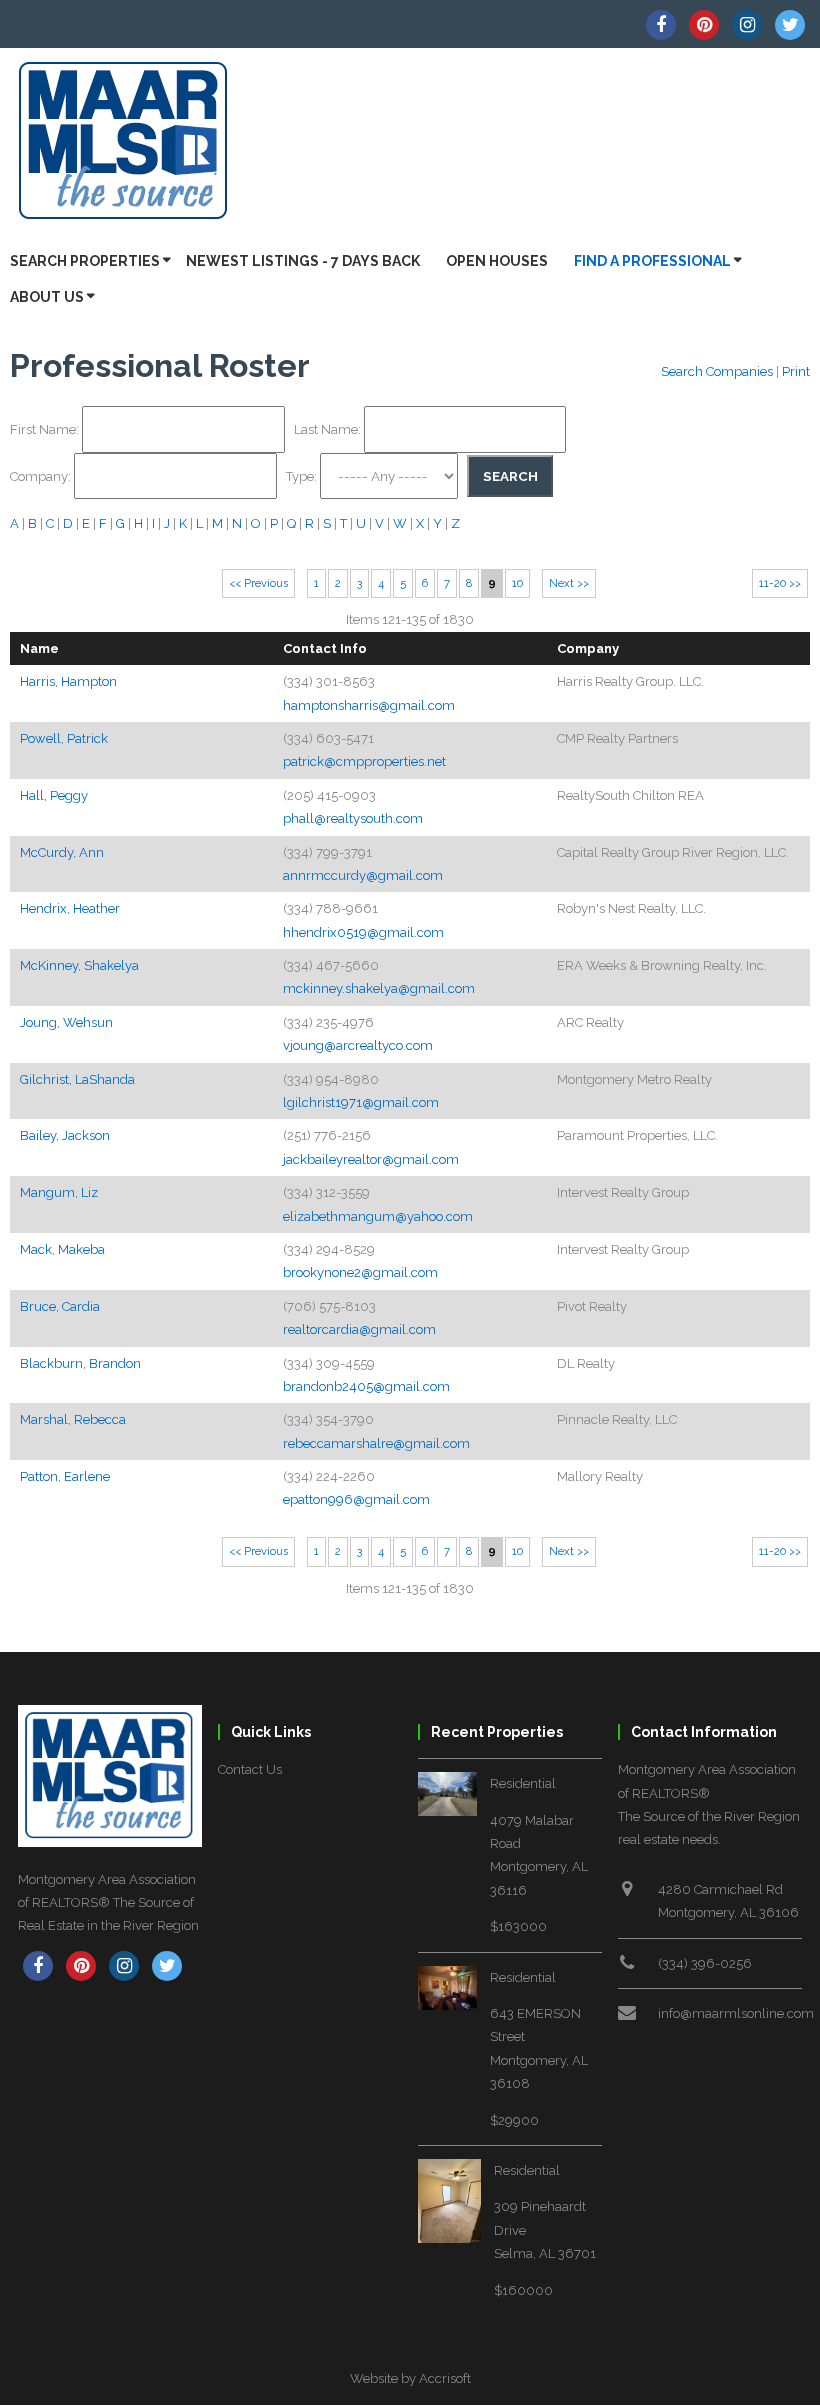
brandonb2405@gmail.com (366, 1386)
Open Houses (497, 261)
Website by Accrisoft (410, 2378)
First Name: (46, 429)
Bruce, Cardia (60, 1306)
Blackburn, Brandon (80, 1363)
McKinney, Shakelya (79, 965)
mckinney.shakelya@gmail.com (379, 988)
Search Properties (85, 261)
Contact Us (250, 1769)
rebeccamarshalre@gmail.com (376, 1443)
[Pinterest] (704, 25)
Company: (42, 476)
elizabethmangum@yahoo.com (378, 1216)
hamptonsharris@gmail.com (369, 705)
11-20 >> (780, 583)
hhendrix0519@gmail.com (363, 932)
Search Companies (717, 371)
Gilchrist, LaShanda (77, 1079)
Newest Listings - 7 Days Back (303, 261)
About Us (47, 297)
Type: (303, 476)
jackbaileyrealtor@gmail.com (371, 1159)
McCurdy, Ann (62, 852)
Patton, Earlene (65, 1476)
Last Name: (329, 429)
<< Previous (258, 583)
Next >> (569, 583)
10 (517, 583)
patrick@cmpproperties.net (364, 761)
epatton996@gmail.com (356, 1499)
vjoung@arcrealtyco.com (358, 1045)
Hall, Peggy (54, 795)
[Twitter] (790, 25)
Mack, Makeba (62, 1249)
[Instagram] (747, 25)
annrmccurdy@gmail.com (363, 875)
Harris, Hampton (68, 681)
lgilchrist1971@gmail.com (361, 1102)
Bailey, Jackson (65, 1135)
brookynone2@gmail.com (360, 1272)
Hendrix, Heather (70, 908)
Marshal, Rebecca (73, 1419)
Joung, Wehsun (66, 1022)
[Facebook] (661, 25)
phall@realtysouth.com (353, 818)
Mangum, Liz (59, 1192)
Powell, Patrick (64, 738)
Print (796, 371)
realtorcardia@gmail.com (359, 1329)
